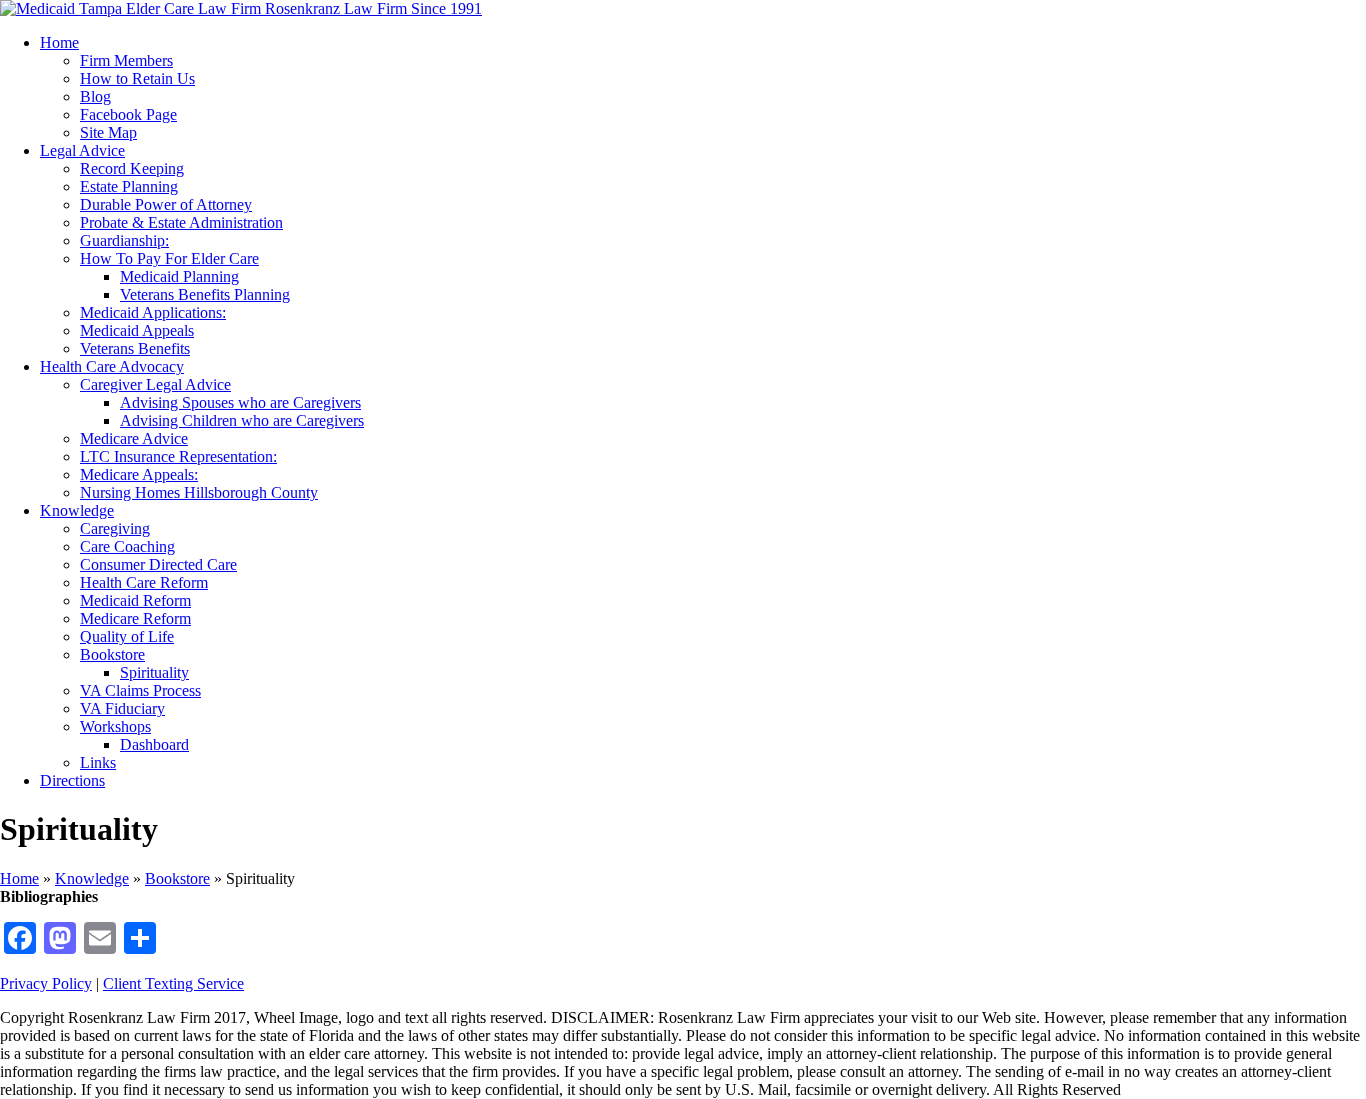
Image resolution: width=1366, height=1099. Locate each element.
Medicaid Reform (135, 600)
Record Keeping (132, 168)
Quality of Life (127, 636)
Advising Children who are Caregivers (242, 420)
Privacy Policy (46, 983)
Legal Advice (82, 150)
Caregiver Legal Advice (155, 384)
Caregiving (115, 528)
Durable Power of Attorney (166, 204)
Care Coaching (127, 546)
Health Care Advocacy (112, 366)
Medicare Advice (134, 438)
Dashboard (154, 744)
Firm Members (126, 60)
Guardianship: (124, 240)
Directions (72, 780)
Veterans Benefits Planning (205, 294)
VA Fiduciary (122, 708)
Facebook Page (128, 114)
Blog (95, 96)
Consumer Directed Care (158, 564)
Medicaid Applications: (153, 312)
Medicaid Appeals (137, 330)
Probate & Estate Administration (181, 222)
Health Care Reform (144, 582)
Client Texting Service (173, 983)
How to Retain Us (137, 78)
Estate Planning (129, 186)
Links (98, 762)
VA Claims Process (140, 690)
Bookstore (112, 654)
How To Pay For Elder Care (169, 258)
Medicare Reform (135, 618)
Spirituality (154, 672)
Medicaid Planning (179, 276)
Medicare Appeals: (139, 474)
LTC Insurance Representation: (178, 456)
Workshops (115, 726)
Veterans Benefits (135, 348)
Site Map (108, 132)
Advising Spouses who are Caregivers (240, 402)
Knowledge (77, 510)
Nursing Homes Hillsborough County (199, 492)
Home (59, 42)
